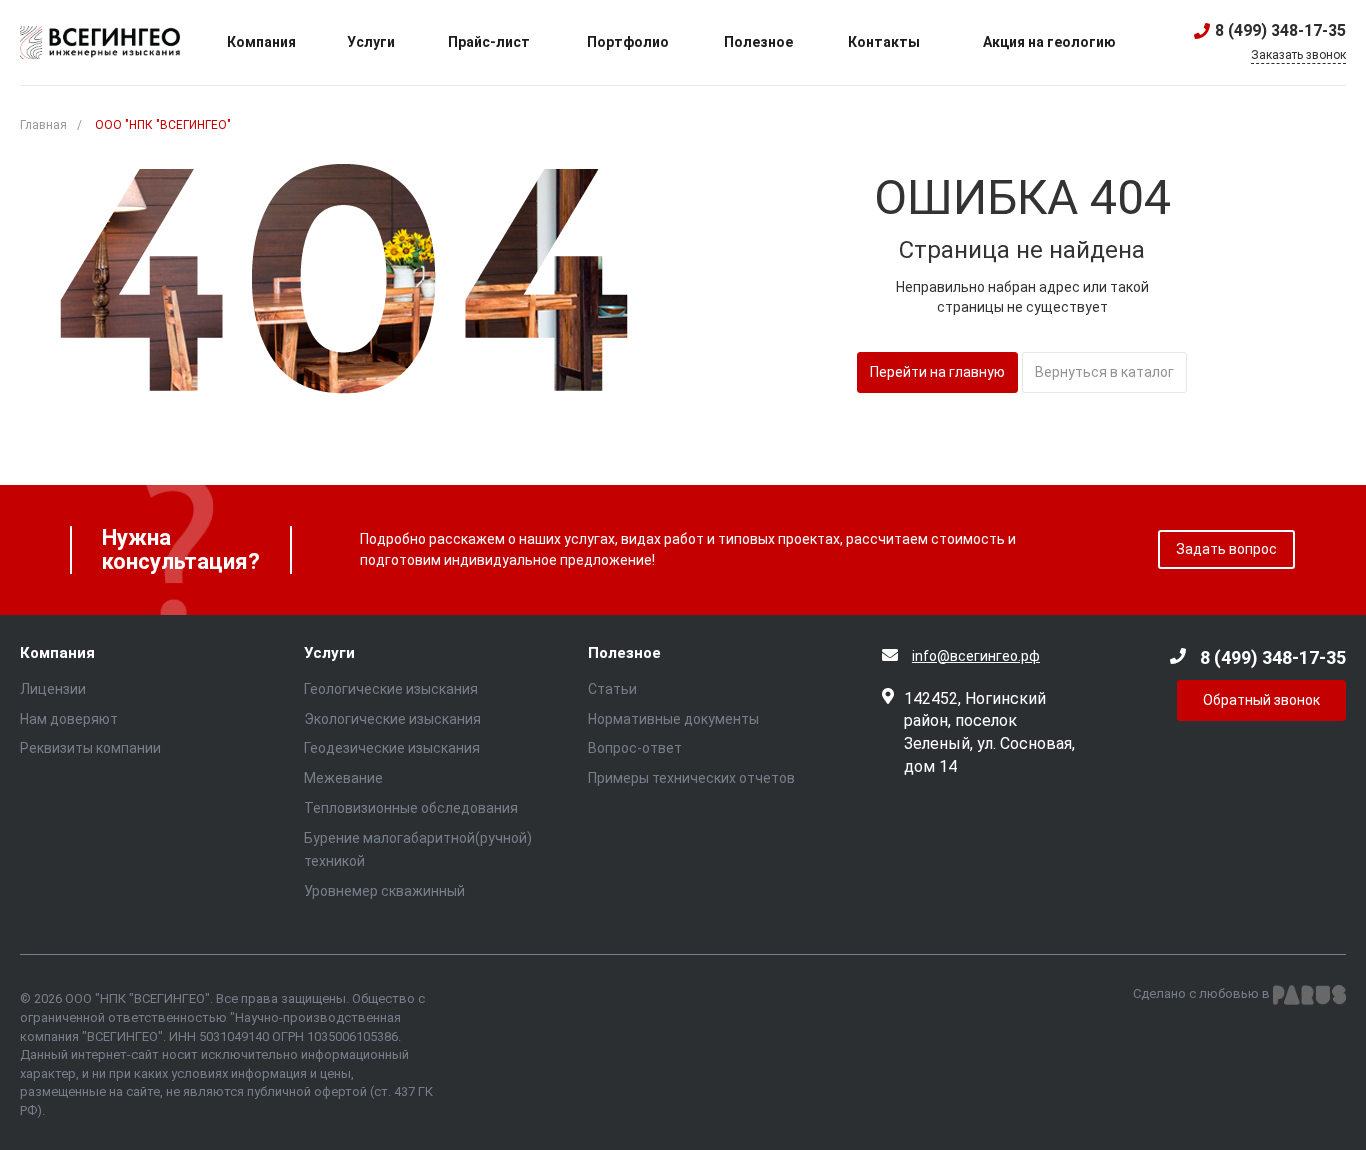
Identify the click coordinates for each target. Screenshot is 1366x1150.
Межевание (343, 778)
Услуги (329, 653)
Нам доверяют (69, 719)
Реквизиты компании (90, 748)
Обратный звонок (1261, 700)
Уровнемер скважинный (384, 891)
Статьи (612, 689)
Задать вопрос (1226, 549)
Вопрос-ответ (635, 748)
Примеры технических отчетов (691, 778)
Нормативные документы (673, 719)
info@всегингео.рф (976, 656)
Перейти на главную (937, 372)
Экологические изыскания (392, 719)
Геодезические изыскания (392, 748)
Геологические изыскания (391, 689)
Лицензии (53, 689)
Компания (57, 653)
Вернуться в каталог (1104, 372)
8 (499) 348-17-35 (1280, 30)
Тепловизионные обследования (411, 808)
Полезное (624, 653)
